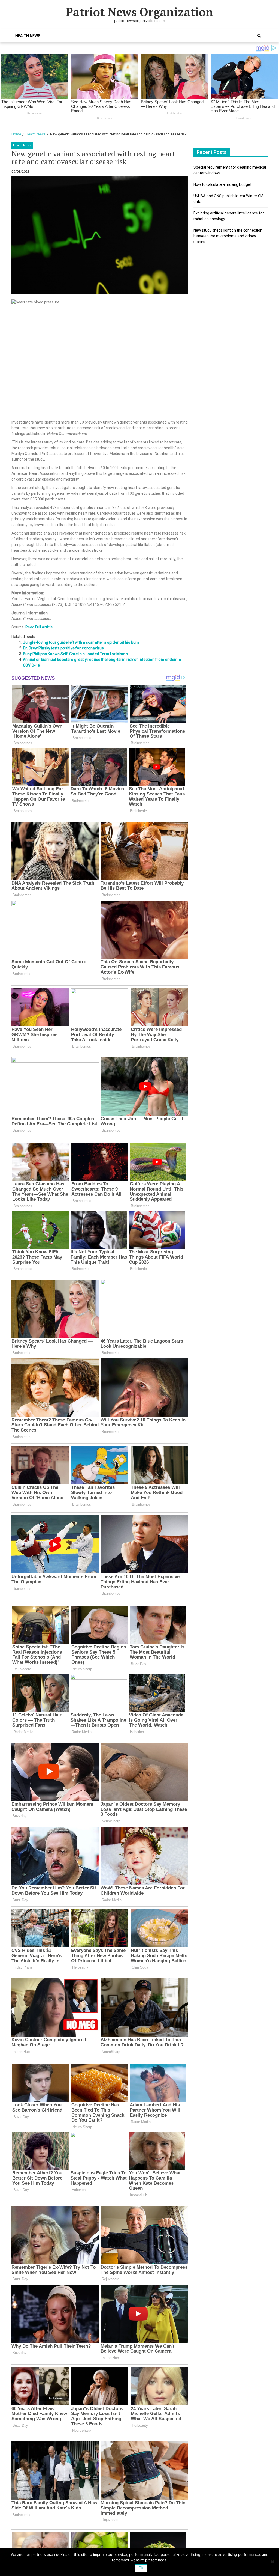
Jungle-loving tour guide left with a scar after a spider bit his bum (81, 642)
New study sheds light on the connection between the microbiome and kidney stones (228, 236)
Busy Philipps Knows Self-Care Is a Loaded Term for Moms (75, 654)
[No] (272, 2562)
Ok (141, 2568)
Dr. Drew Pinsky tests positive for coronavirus (63, 648)
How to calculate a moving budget (222, 184)
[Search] (259, 36)
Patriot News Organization (139, 12)
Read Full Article (39, 627)
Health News (28, 36)
